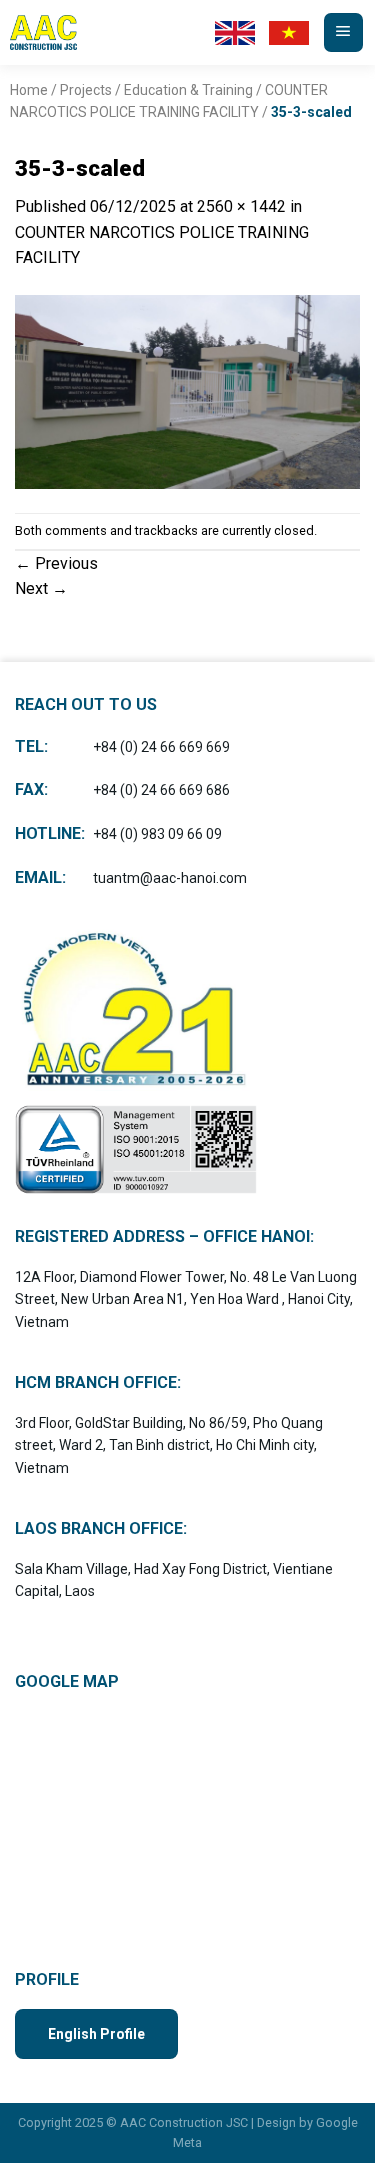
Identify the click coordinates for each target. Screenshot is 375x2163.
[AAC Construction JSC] (60, 32)
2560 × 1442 (241, 206)
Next (41, 588)
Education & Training (188, 90)
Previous (56, 563)
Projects (86, 90)
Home (29, 90)
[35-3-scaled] (187, 390)
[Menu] (343, 32)
